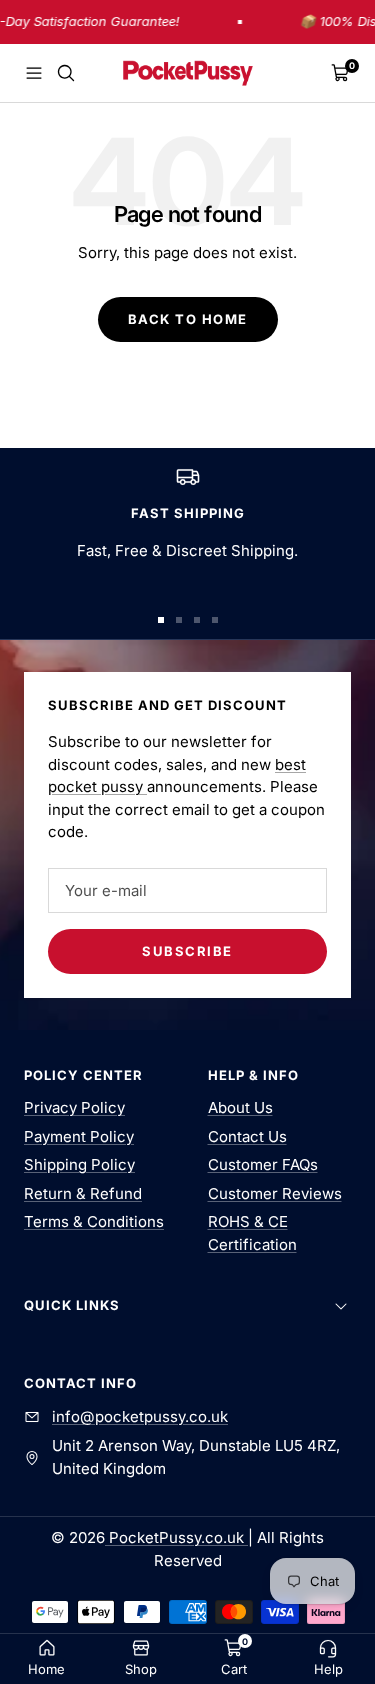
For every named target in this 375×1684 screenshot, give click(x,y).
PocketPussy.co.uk (176, 1537)
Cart (234, 1669)
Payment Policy (79, 1136)
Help (328, 1669)
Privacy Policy (74, 1107)
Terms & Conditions (94, 1221)
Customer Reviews (275, 1193)
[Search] (66, 73)
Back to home (188, 319)
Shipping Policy (79, 1164)
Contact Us (247, 1136)
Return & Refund (83, 1193)
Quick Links (72, 1305)
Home (46, 1669)
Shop (141, 1669)
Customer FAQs (263, 1164)
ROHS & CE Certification (252, 1233)
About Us (240, 1107)
